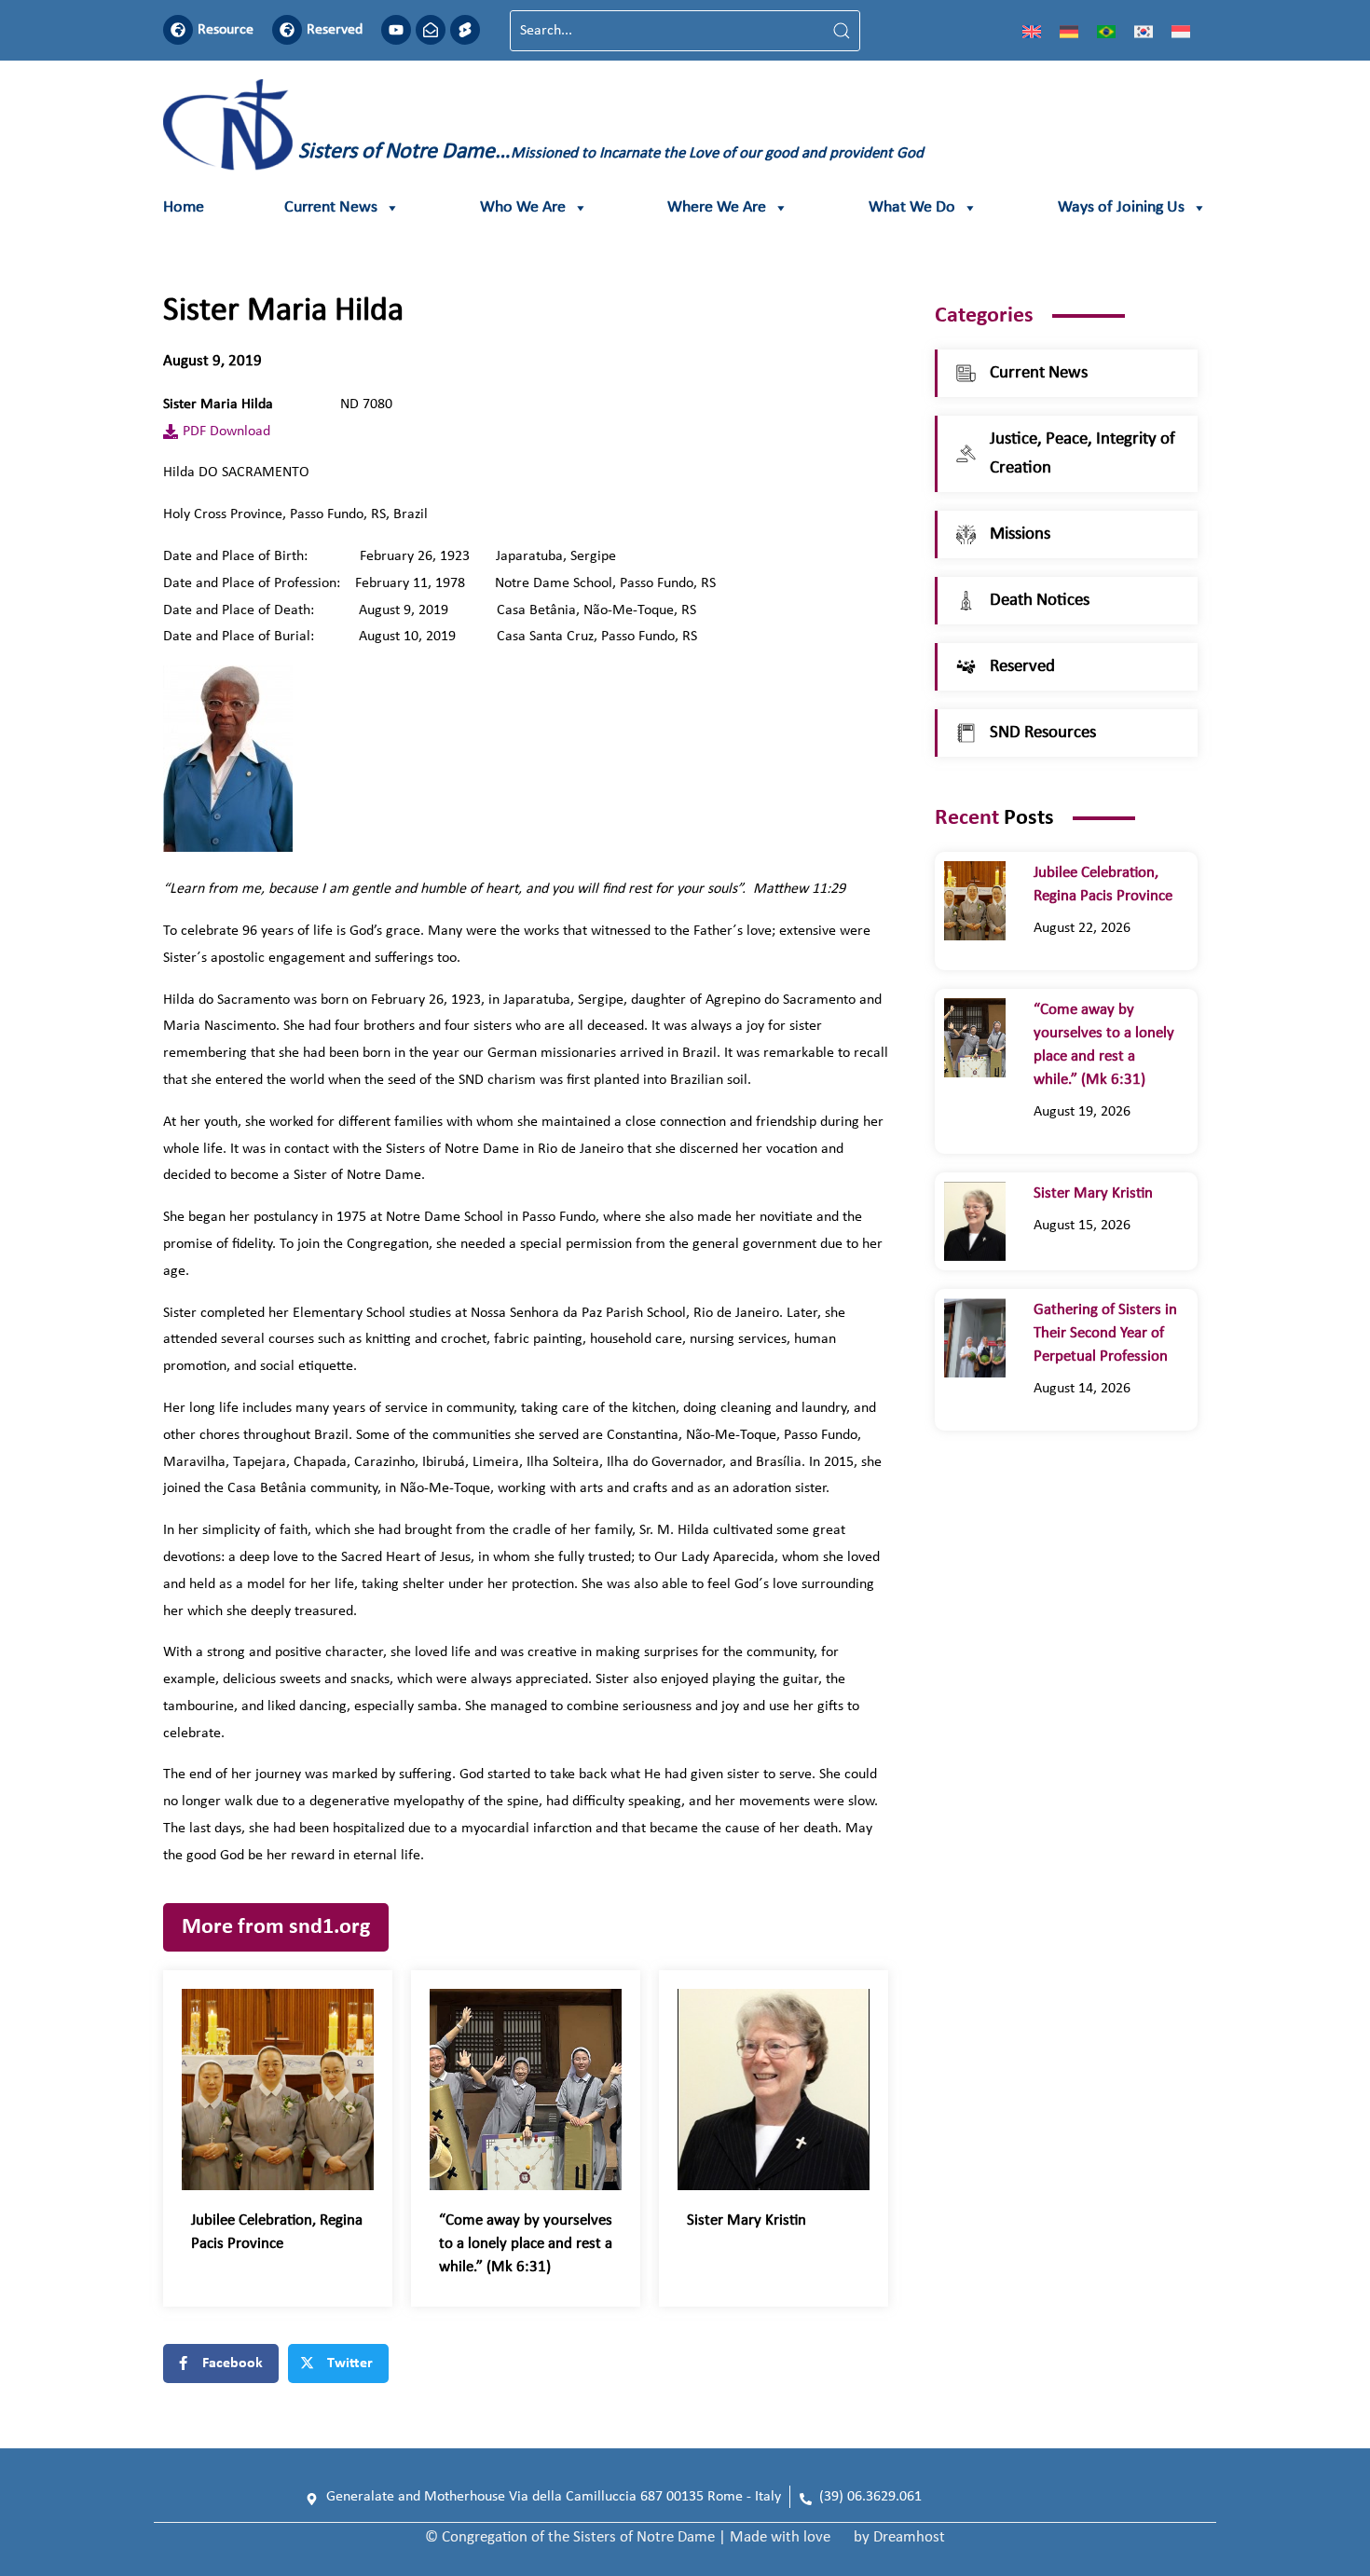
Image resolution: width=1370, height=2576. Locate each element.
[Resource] (178, 30)
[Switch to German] (1069, 31)
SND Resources (1043, 733)
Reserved (335, 30)
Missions (1020, 534)
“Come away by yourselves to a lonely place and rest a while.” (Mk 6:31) (526, 2244)
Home (184, 207)
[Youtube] (396, 30)
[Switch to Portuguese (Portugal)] (1106, 31)
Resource (226, 30)
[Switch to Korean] (1144, 31)
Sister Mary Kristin (747, 2220)
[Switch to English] (1032, 31)
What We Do (912, 207)
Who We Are (523, 207)
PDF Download (226, 432)
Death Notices (1040, 601)
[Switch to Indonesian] (1181, 31)
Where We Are (717, 207)
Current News (331, 207)
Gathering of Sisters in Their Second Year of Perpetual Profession (1105, 1333)
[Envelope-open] (431, 30)
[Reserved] (287, 30)
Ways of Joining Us (1121, 207)
